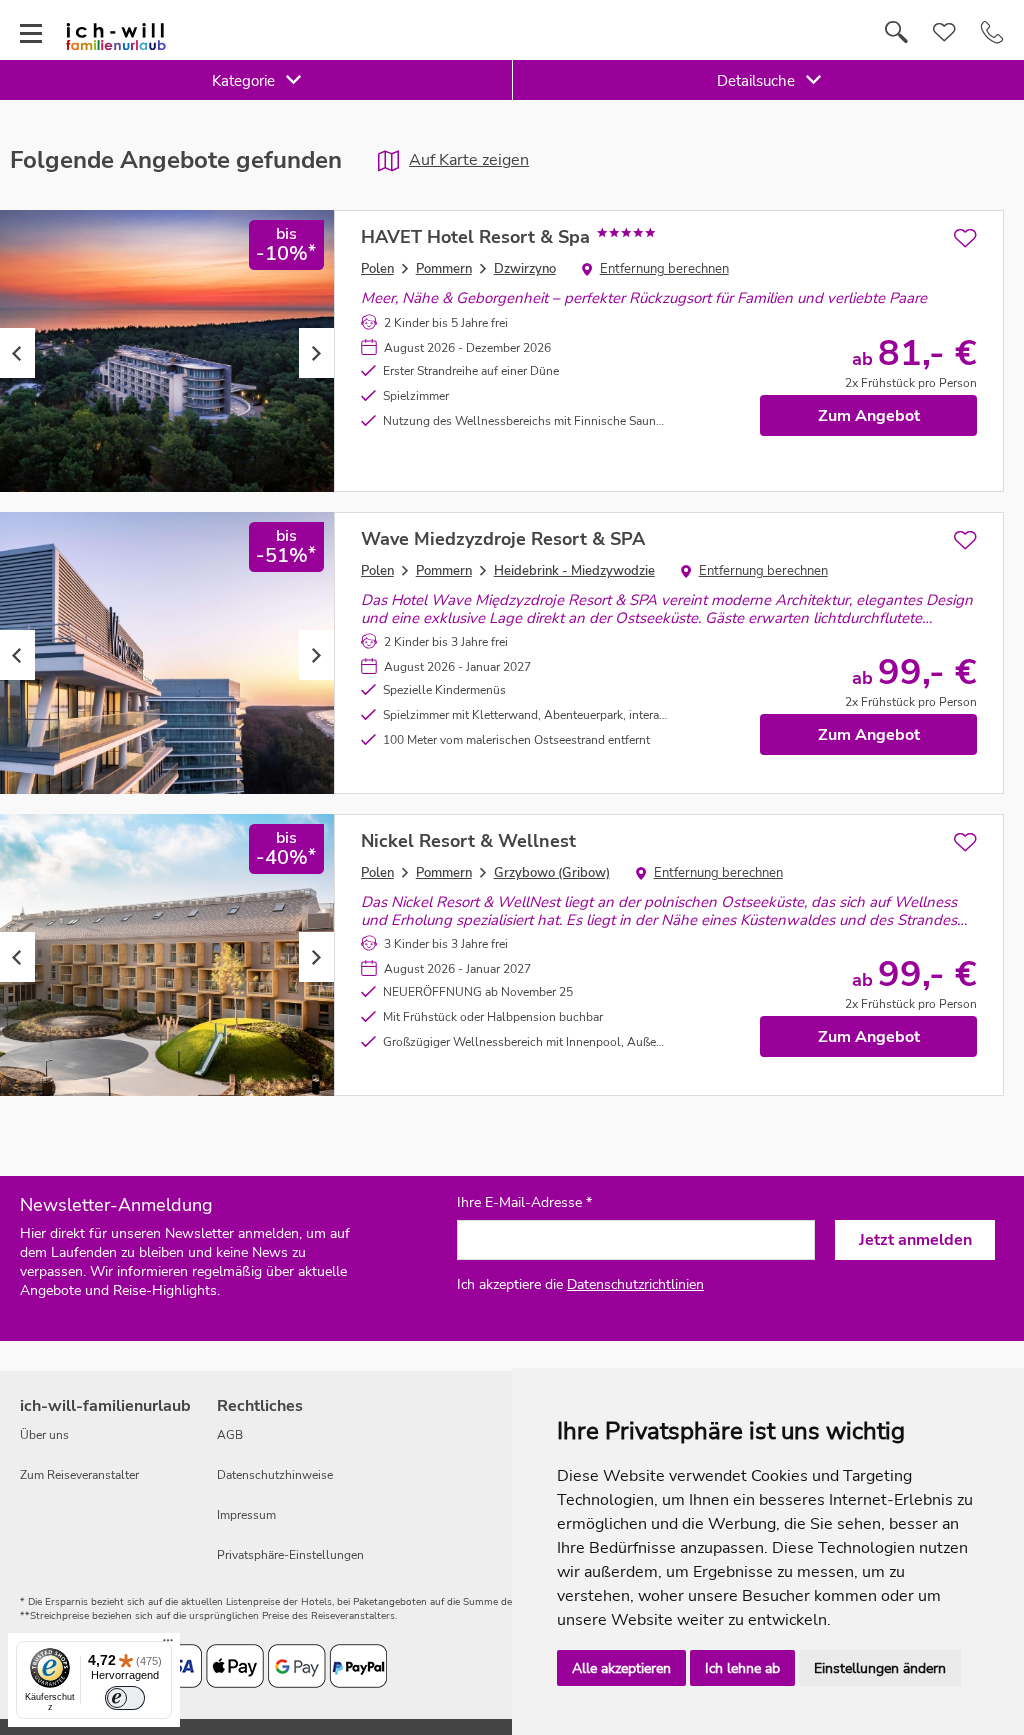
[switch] (125, 1698)
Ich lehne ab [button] (742, 1668)
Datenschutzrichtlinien (635, 1284)
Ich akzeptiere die (580, 1284)
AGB (230, 1435)
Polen (377, 269)
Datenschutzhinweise (275, 1475)
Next (316, 353)
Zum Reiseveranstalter (79, 1475)
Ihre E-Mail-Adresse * (524, 1203)
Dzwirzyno (525, 269)
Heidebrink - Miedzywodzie (574, 571)
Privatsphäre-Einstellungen (290, 1555)
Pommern (444, 269)
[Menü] (168, 1645)
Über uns (44, 1435)
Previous (17, 353)
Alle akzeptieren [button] (621, 1668)
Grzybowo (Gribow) (552, 873)
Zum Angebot (869, 416)
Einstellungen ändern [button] (880, 1668)
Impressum (246, 1515)
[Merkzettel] (944, 33)
